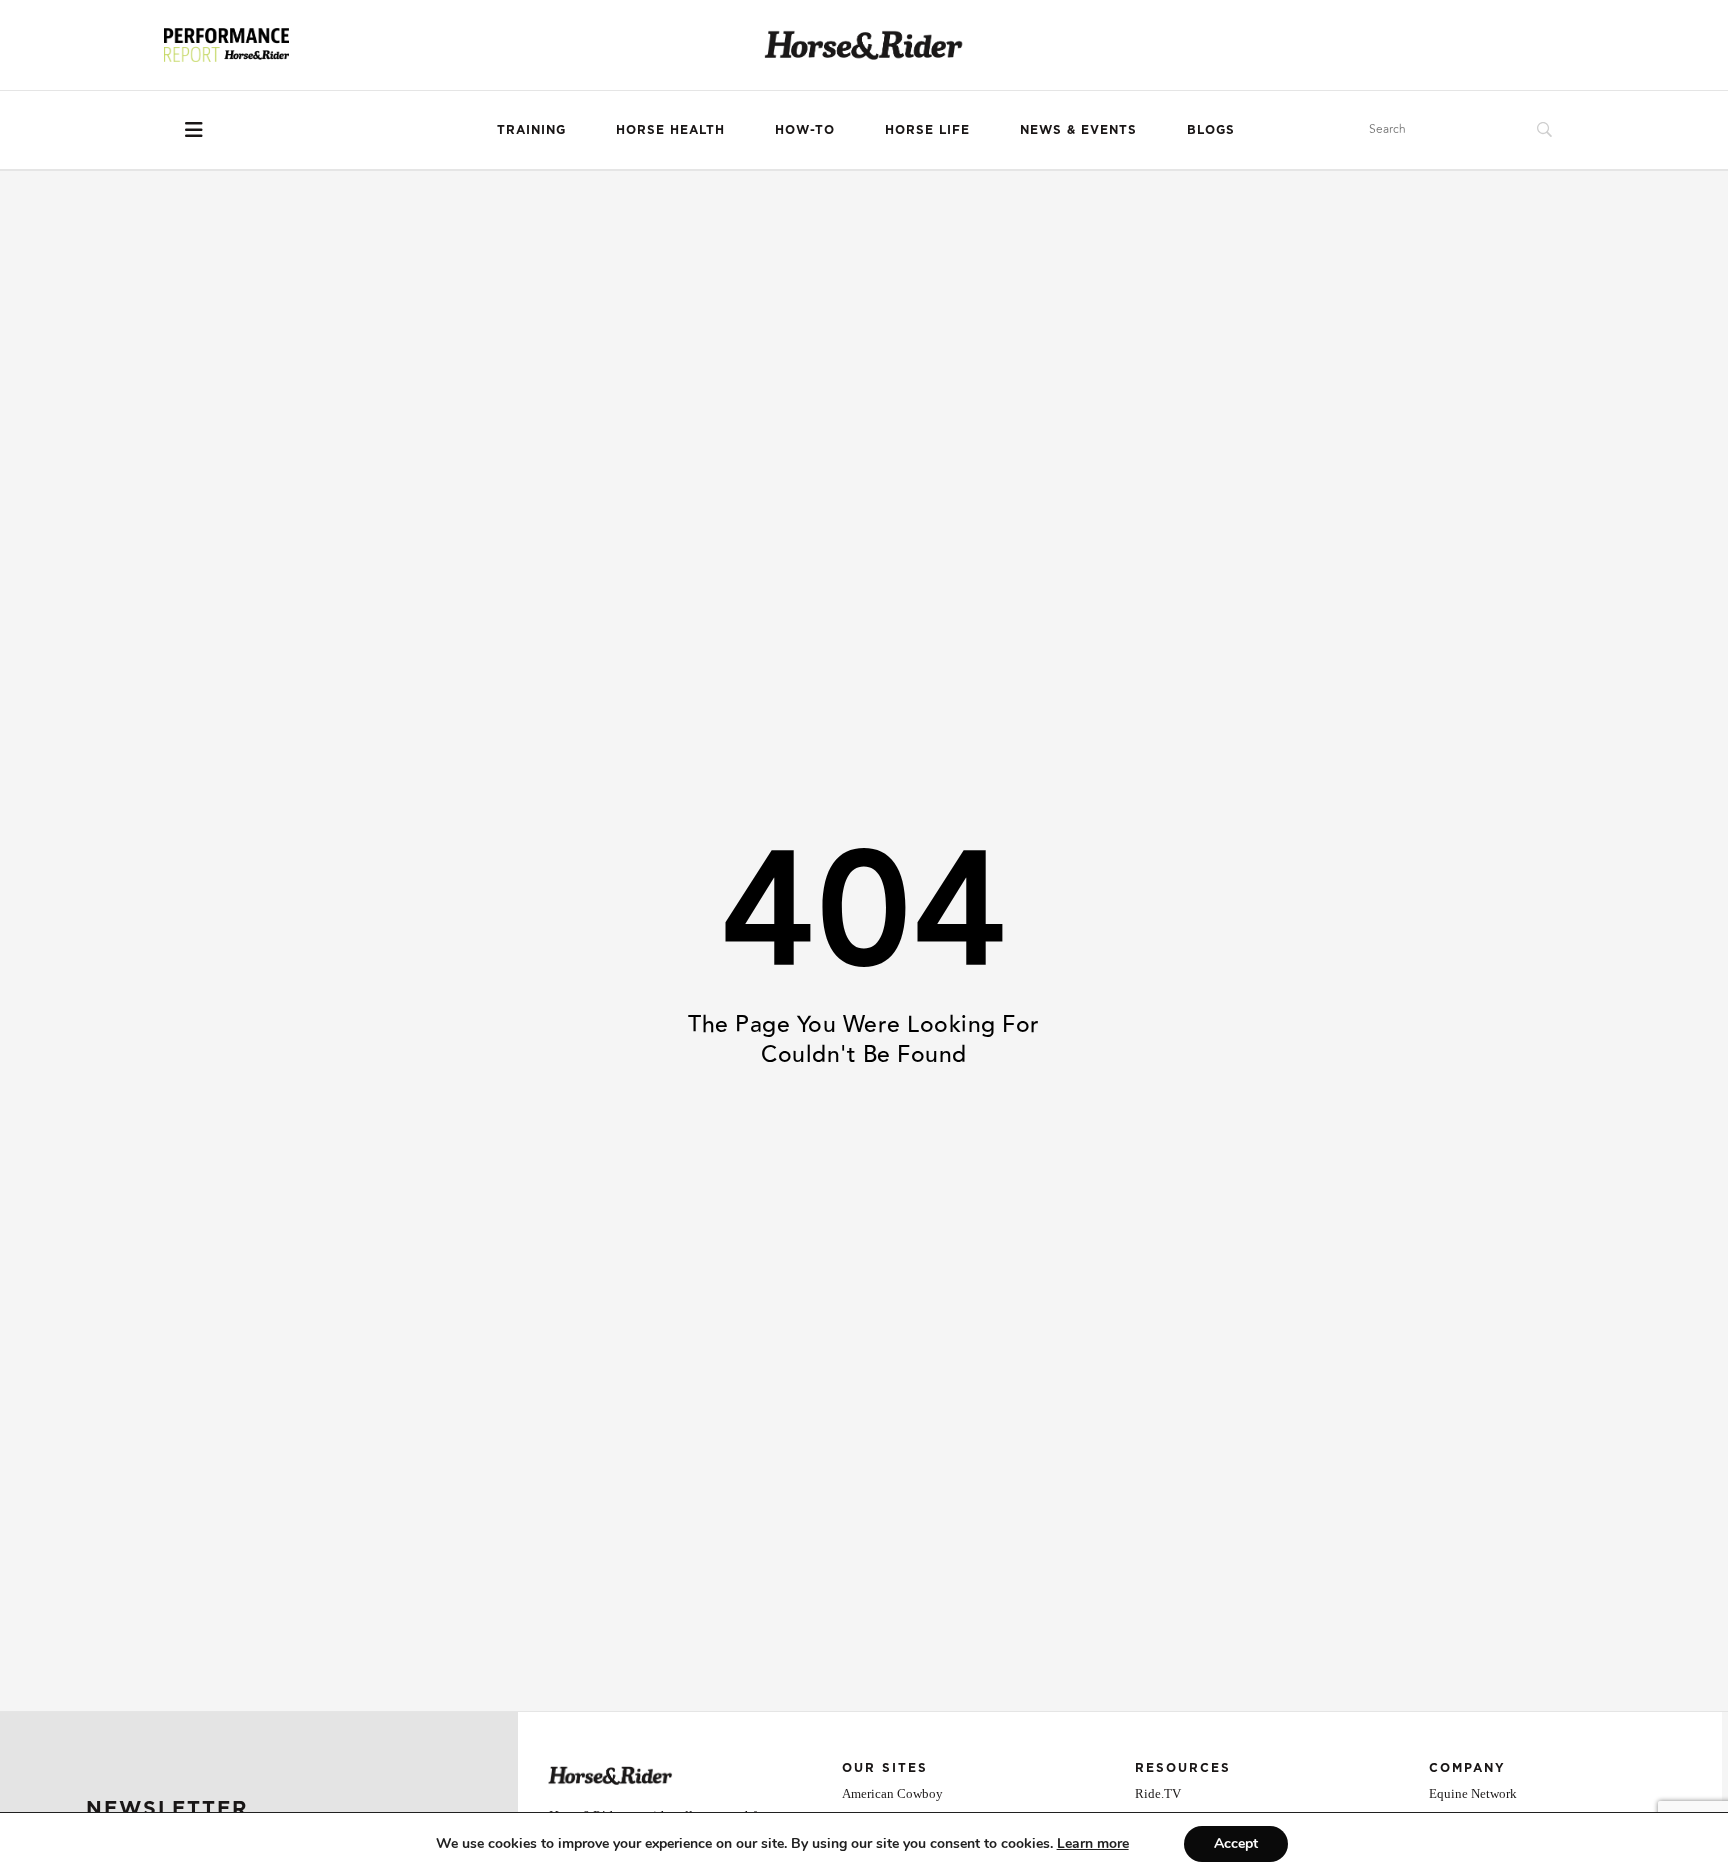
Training (531, 129)
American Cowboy (892, 1793)
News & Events (1078, 129)
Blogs (1211, 129)
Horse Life (927, 129)
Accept (1236, 1843)
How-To (805, 129)
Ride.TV (1158, 1793)
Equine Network (1473, 1793)
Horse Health (670, 129)
